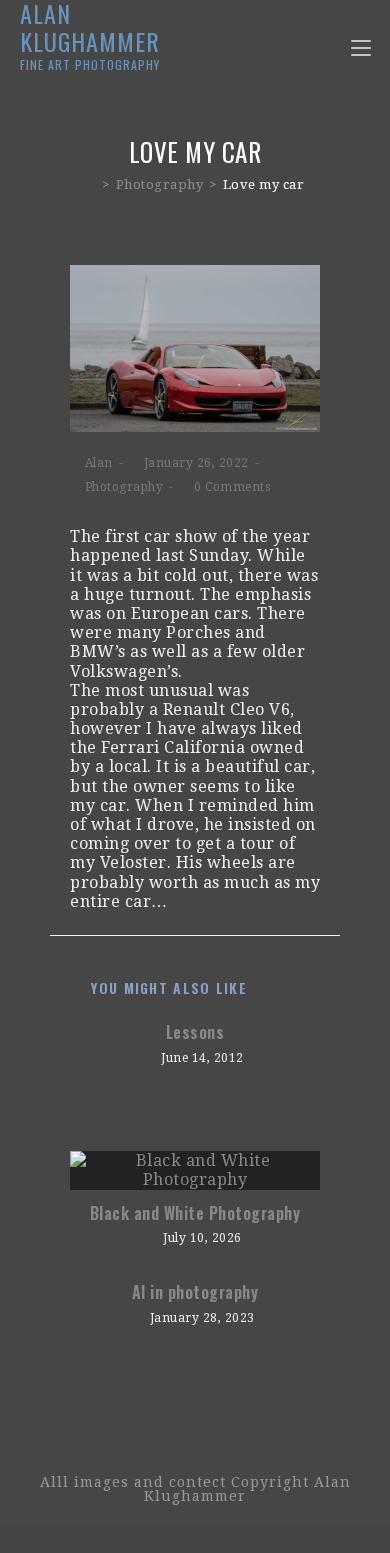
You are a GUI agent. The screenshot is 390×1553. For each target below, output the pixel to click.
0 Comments (232, 487)
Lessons (195, 1032)
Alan (99, 463)
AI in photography (195, 1292)
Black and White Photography (195, 1213)
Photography (124, 487)
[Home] (91, 184)
